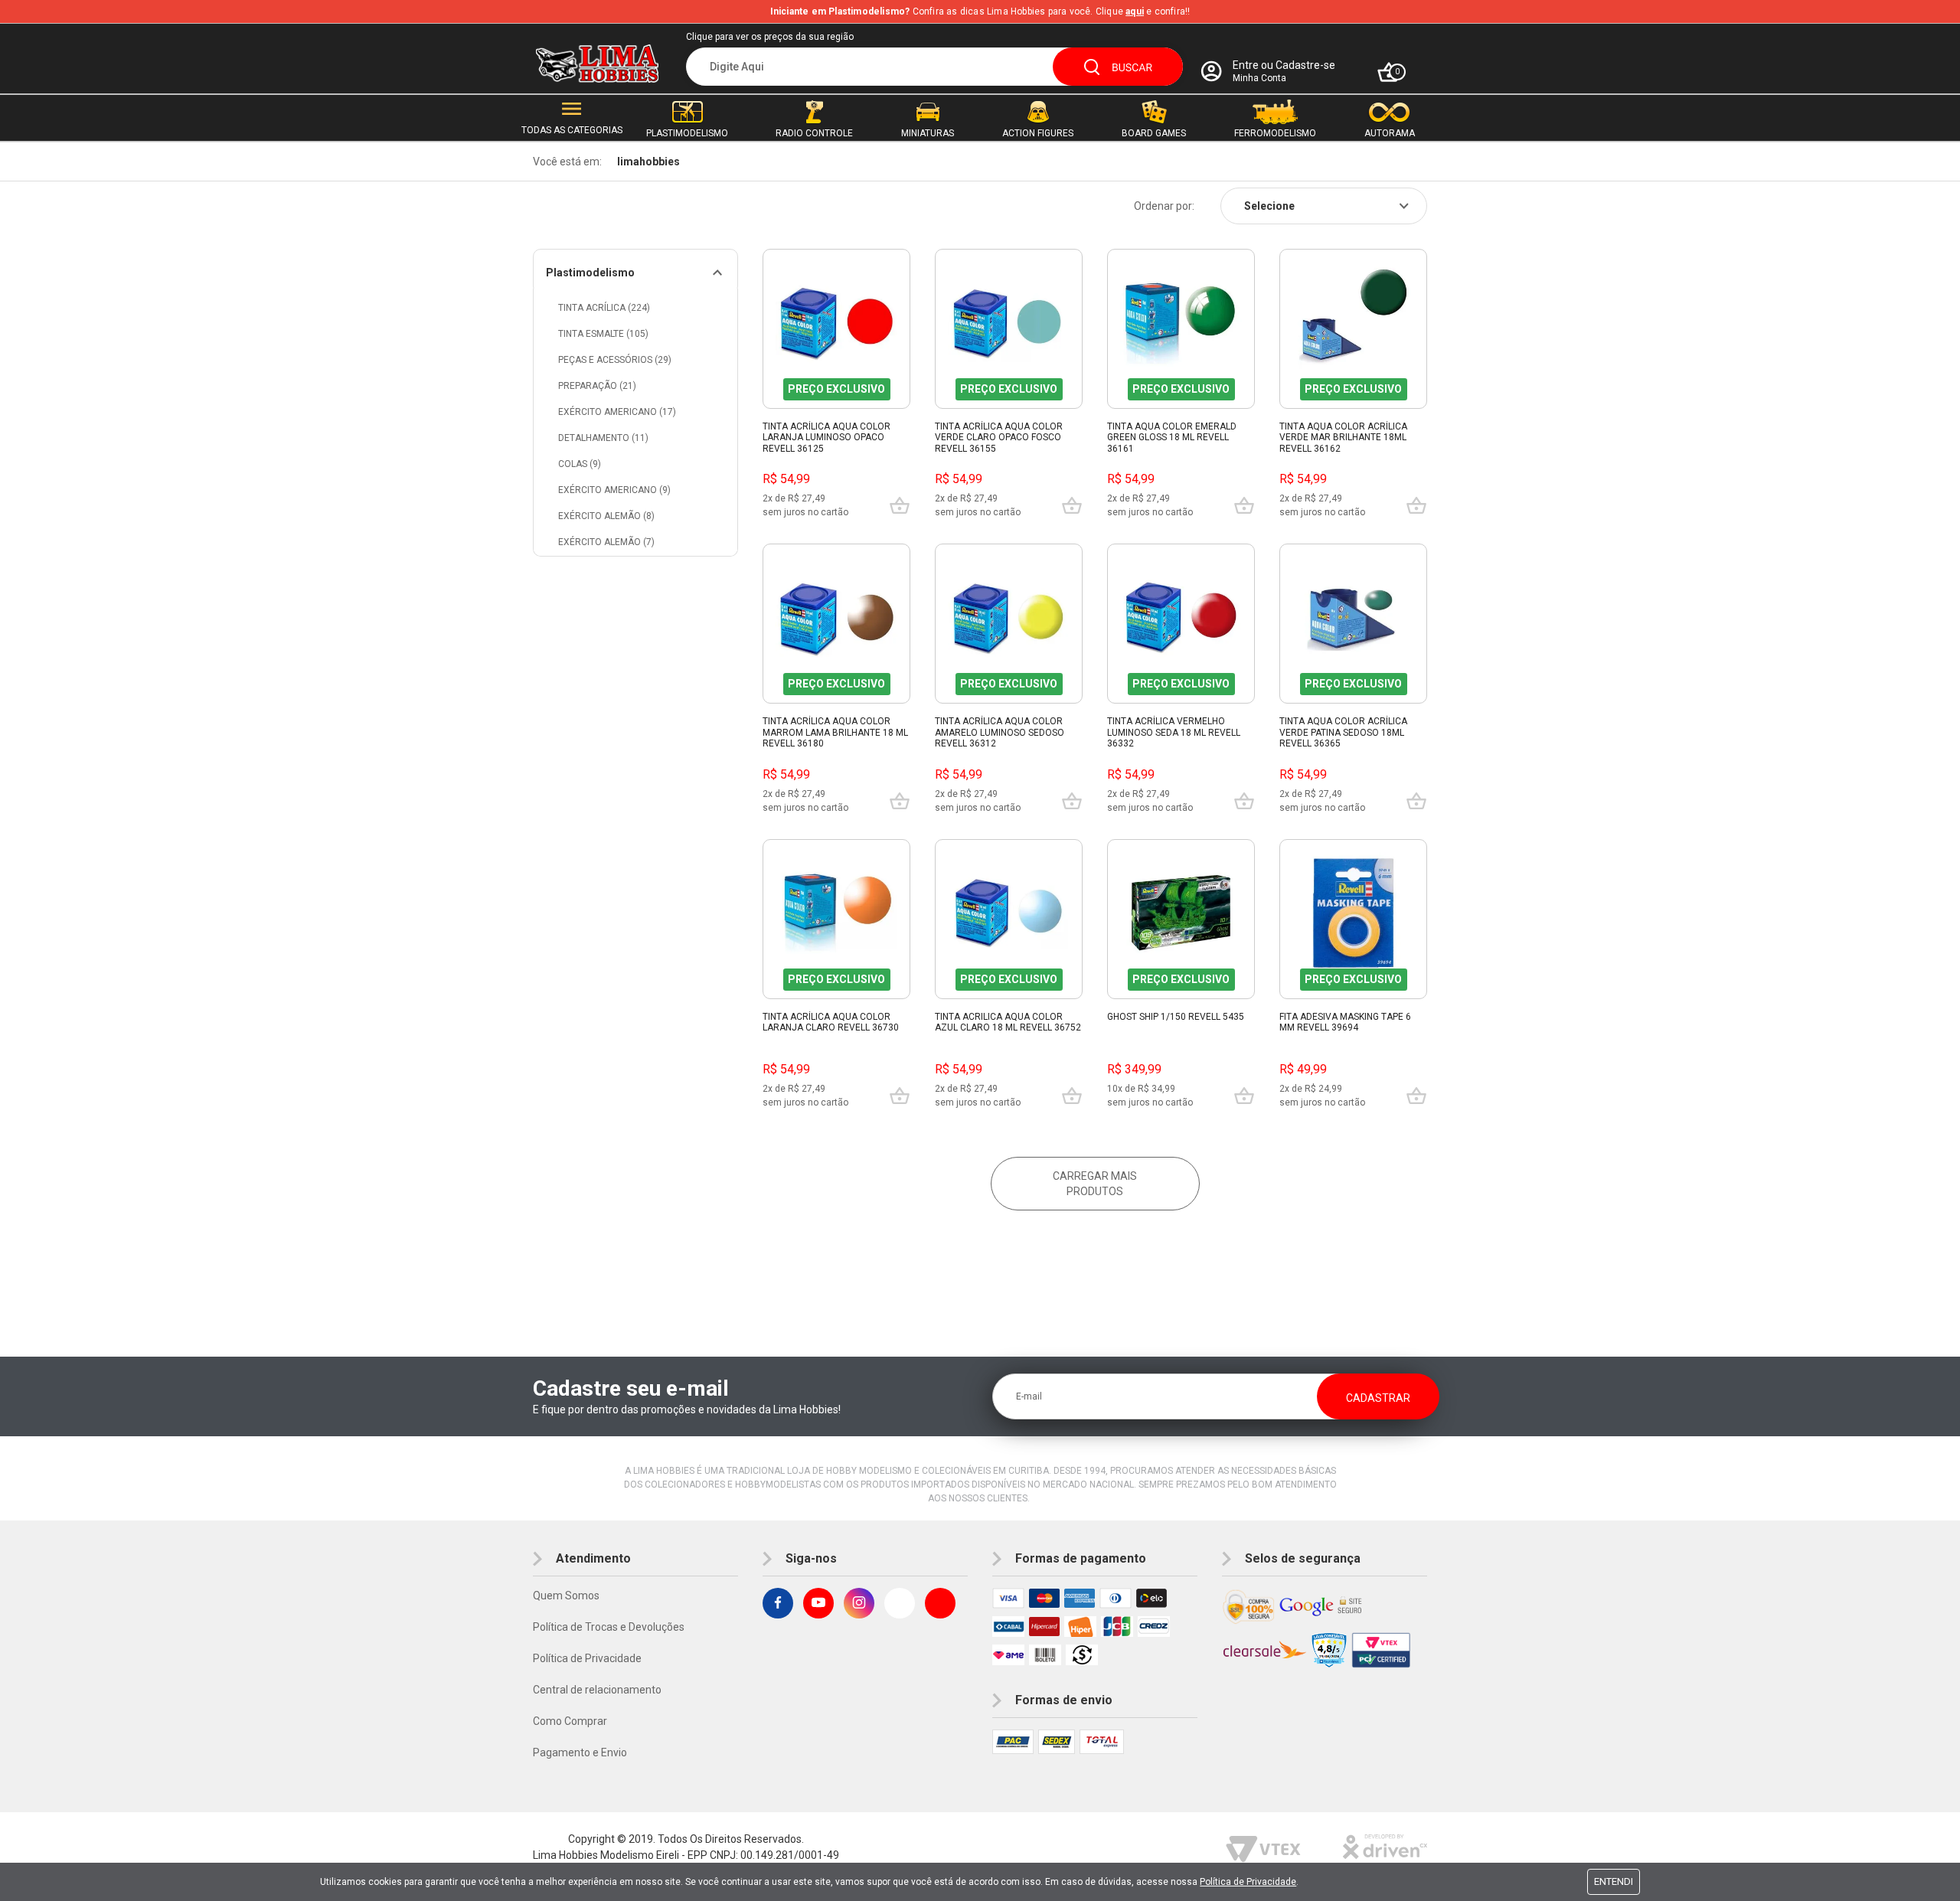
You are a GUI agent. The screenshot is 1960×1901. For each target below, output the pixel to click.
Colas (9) (580, 464)
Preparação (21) (597, 386)
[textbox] (934, 67)
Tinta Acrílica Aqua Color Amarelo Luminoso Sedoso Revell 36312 (1000, 732)
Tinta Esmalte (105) (603, 334)
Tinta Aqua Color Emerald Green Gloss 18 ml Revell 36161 (1172, 438)
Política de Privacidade (587, 1658)
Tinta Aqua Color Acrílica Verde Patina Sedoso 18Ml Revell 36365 (1343, 732)
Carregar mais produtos (1095, 1184)
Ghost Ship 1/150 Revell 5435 (1176, 1017)
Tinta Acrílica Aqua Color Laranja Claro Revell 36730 (831, 1022)
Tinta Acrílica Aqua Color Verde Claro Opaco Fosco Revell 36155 (999, 438)
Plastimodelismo (590, 273)
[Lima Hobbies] (597, 64)
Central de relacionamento (597, 1690)
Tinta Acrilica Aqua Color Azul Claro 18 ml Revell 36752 (1008, 1022)
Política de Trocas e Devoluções (609, 1627)
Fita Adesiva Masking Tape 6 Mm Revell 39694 (1345, 1022)
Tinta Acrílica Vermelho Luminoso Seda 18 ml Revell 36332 (1174, 732)
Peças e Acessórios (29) (615, 360)
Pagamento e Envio (580, 1752)
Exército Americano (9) (614, 490)
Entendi (1614, 1881)
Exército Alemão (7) (606, 542)
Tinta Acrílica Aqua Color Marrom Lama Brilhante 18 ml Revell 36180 (835, 732)
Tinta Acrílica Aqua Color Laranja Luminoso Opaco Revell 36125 (826, 438)
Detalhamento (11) (603, 438)
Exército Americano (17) (617, 412)
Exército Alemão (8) (606, 516)
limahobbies (648, 162)
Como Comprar (570, 1721)
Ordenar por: (1164, 206)
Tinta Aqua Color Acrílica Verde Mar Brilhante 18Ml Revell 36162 (1343, 438)
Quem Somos (566, 1596)
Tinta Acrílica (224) (604, 308)
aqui (1135, 11)
